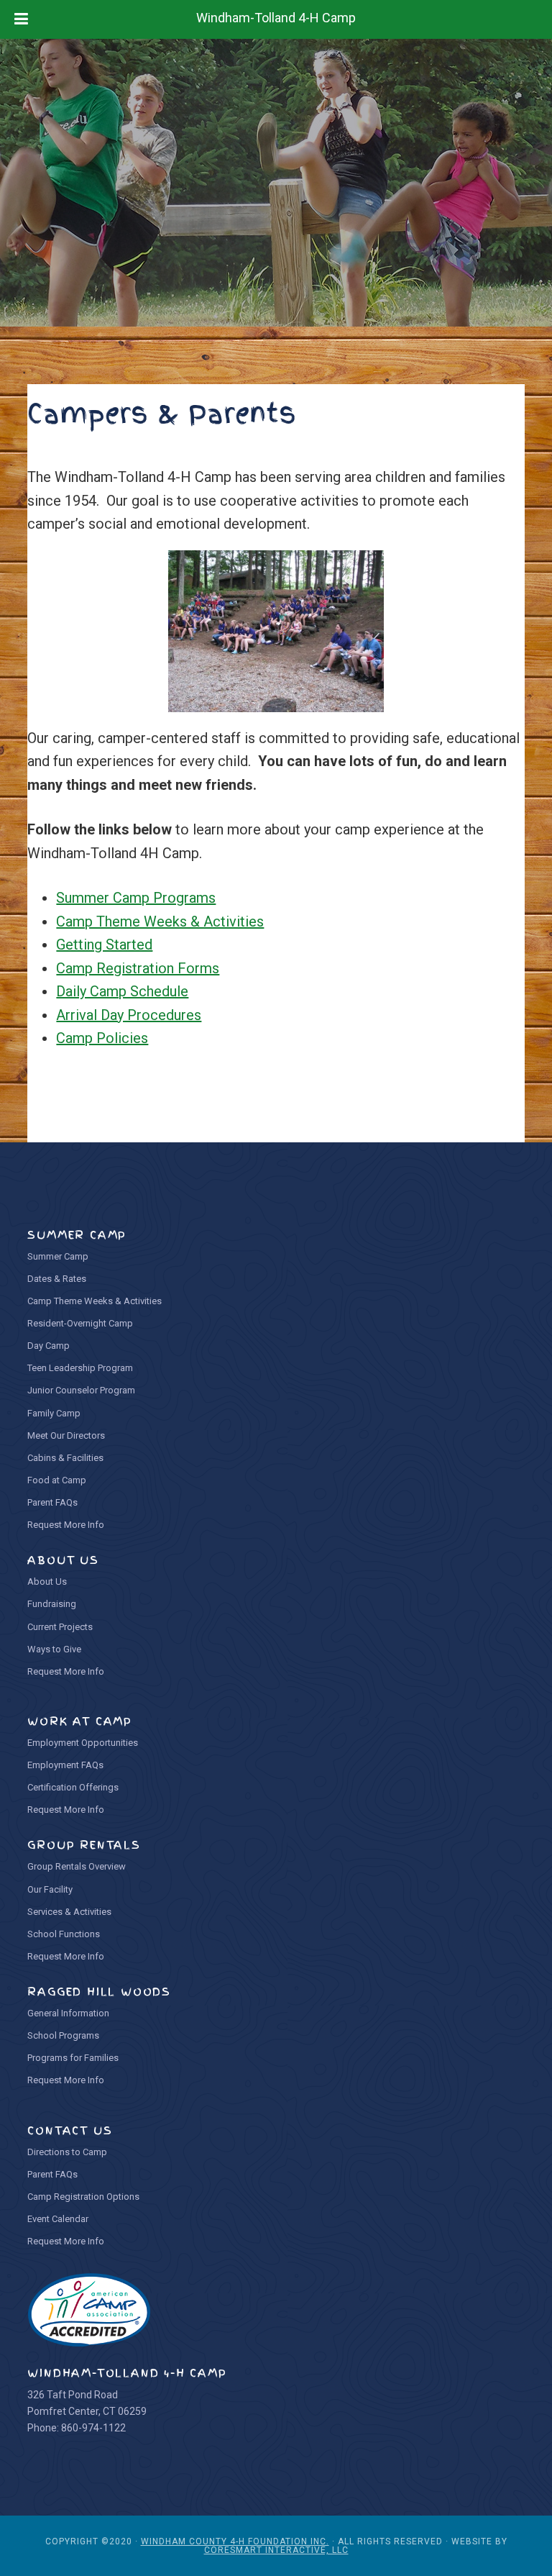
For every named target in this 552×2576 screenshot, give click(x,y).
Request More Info (66, 1525)
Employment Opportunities (83, 1743)
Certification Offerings (73, 1787)
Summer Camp (58, 1256)
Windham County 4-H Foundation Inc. (235, 2541)
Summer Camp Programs (136, 898)
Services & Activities (69, 1912)
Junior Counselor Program (81, 1390)
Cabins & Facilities (65, 1458)
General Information (68, 2013)
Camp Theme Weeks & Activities (160, 921)
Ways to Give (54, 1649)
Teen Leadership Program (80, 1368)
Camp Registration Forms (138, 968)
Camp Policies (102, 1038)
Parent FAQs (52, 1502)
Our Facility (50, 1889)
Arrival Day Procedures (129, 1015)
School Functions (64, 1934)
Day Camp (49, 1346)
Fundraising (52, 1604)
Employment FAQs (65, 1765)
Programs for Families (73, 2058)
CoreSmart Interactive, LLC (276, 2550)
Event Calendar (58, 2219)
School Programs (63, 2035)
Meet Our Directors (66, 1435)
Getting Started (104, 945)
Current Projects (60, 1627)
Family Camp (54, 1413)
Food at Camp (57, 1480)
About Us (47, 1581)
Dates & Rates (57, 1279)
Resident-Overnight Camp (80, 1323)
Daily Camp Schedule (122, 991)
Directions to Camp (67, 2152)
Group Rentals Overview (77, 1866)
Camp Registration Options (83, 2197)
